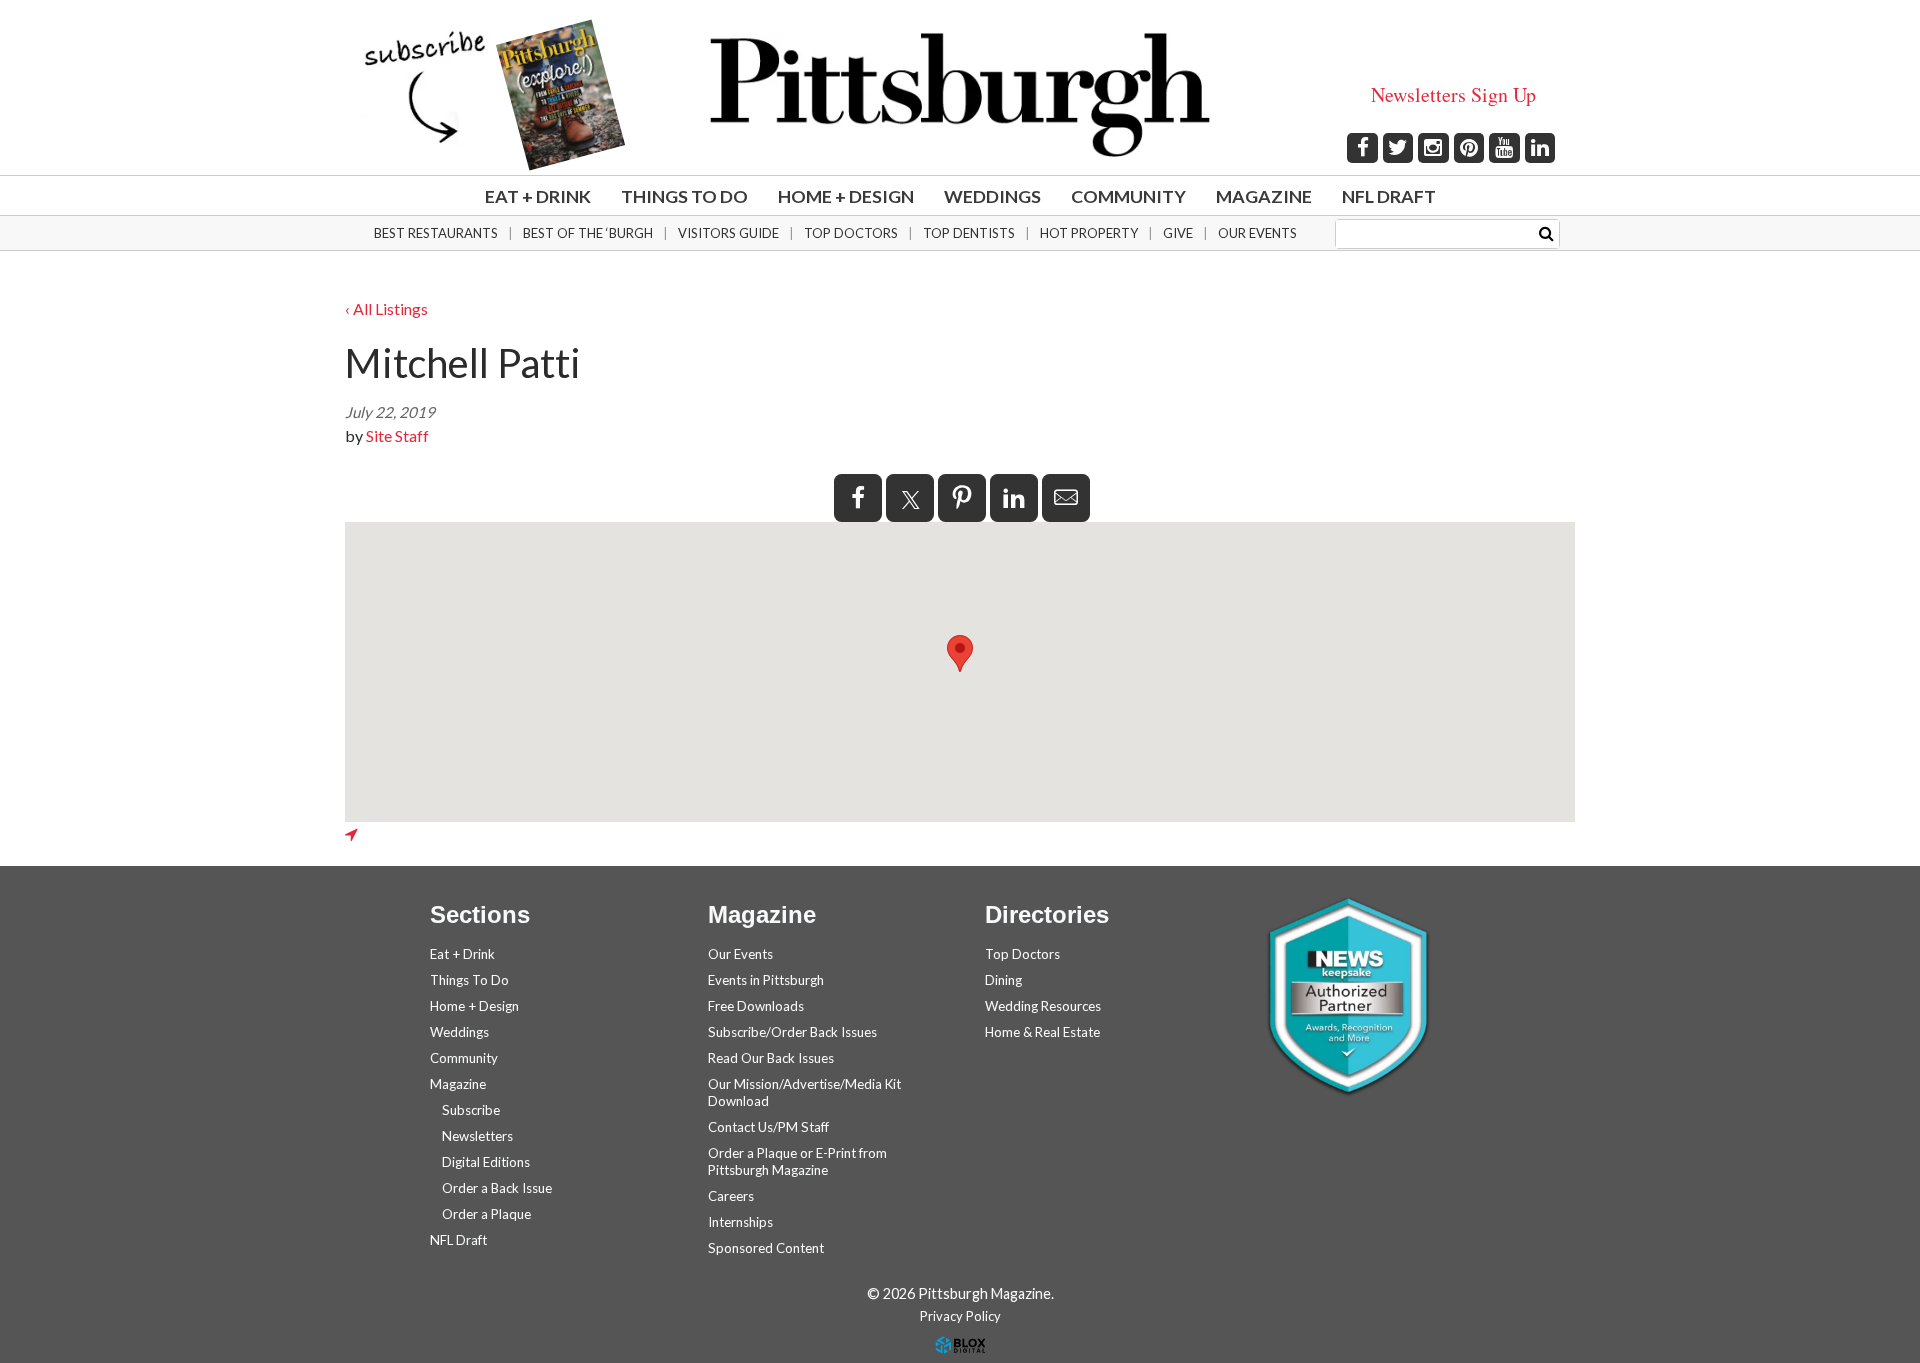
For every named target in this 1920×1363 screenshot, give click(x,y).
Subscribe (471, 1110)
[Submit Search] (1546, 232)
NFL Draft (1389, 196)
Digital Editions (486, 1162)
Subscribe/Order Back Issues (792, 1032)
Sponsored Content (766, 1248)
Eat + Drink (538, 196)
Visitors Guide (728, 233)
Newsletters (477, 1136)
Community (1128, 196)
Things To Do (684, 196)
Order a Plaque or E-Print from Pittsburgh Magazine (797, 1161)
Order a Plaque (486, 1214)
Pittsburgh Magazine (960, 95)
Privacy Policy (960, 1316)
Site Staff (397, 435)
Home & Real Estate (1042, 1032)
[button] (960, 653)
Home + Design (846, 196)
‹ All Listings (386, 308)
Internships (740, 1222)
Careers (731, 1196)
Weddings (992, 196)
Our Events (1257, 233)
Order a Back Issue (497, 1188)
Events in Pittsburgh (766, 980)
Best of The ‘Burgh (588, 233)
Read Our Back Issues (771, 1058)
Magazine (1264, 196)
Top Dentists (969, 233)
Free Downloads (756, 1006)
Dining (1003, 980)
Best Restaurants (436, 233)
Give (1178, 233)
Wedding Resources (1043, 1006)
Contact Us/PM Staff (768, 1127)
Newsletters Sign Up (1453, 94)
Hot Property (1089, 233)
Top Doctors (851, 233)
